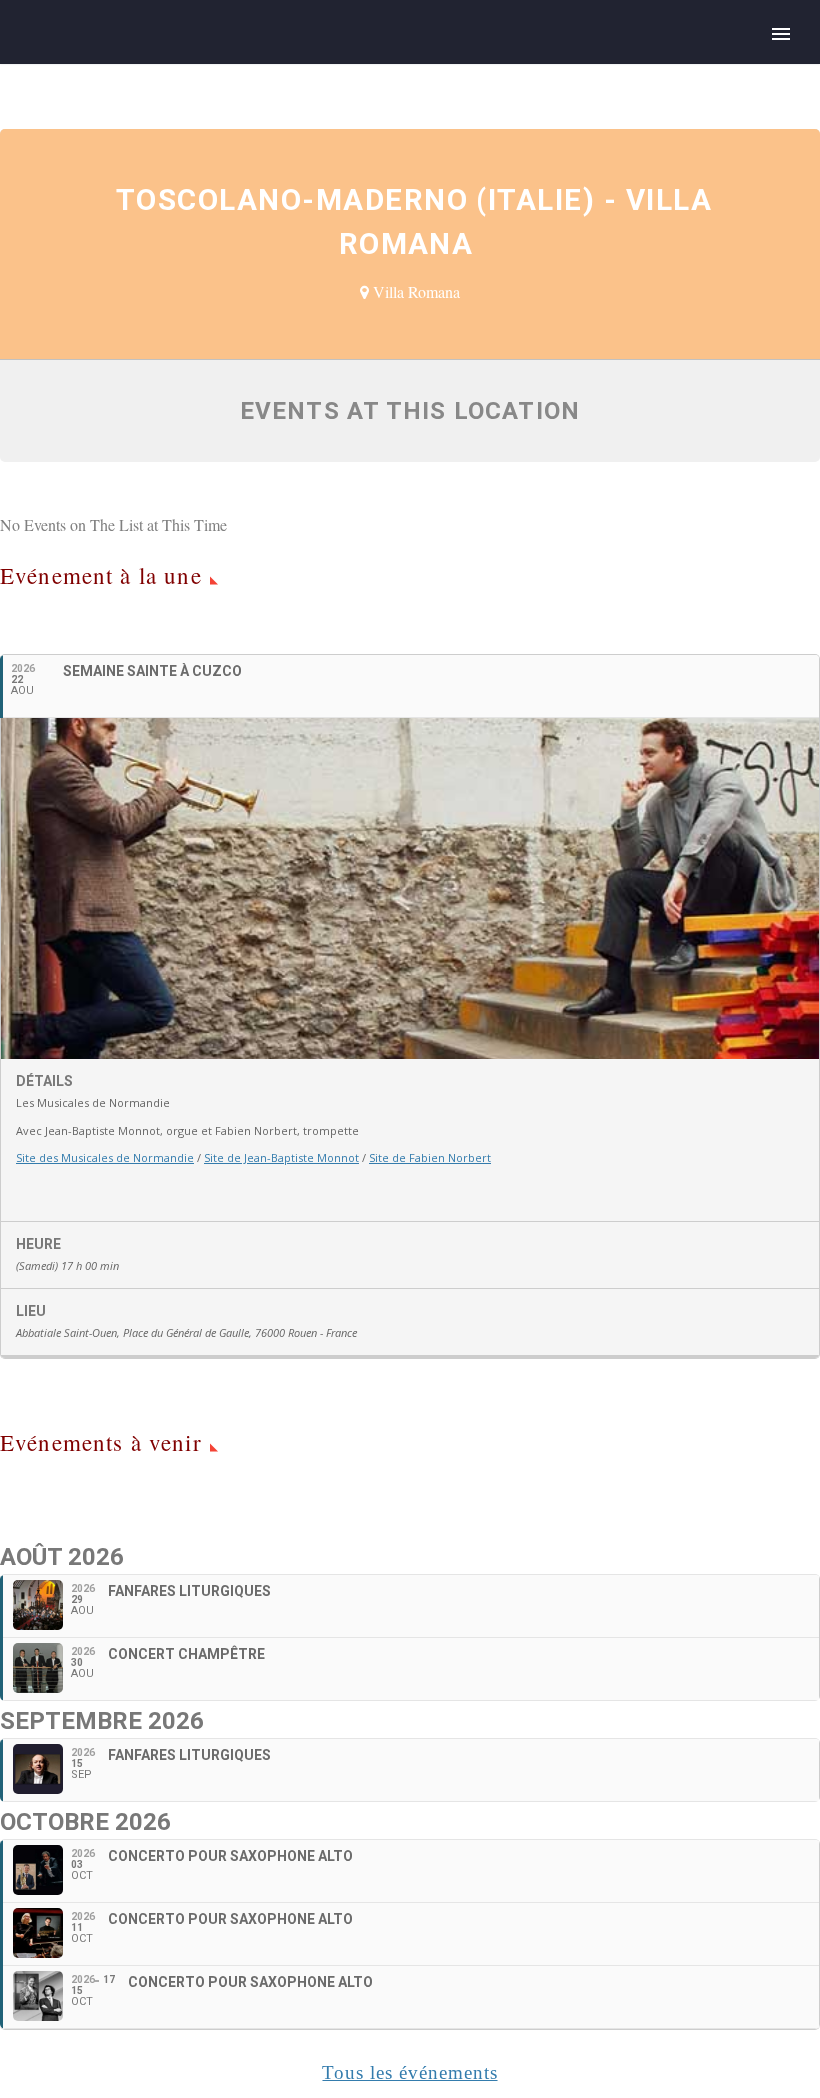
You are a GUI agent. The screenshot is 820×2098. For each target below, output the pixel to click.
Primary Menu (781, 34)
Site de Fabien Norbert (430, 1157)
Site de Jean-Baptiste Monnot (281, 1157)
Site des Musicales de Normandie (105, 1157)
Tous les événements (409, 2072)
